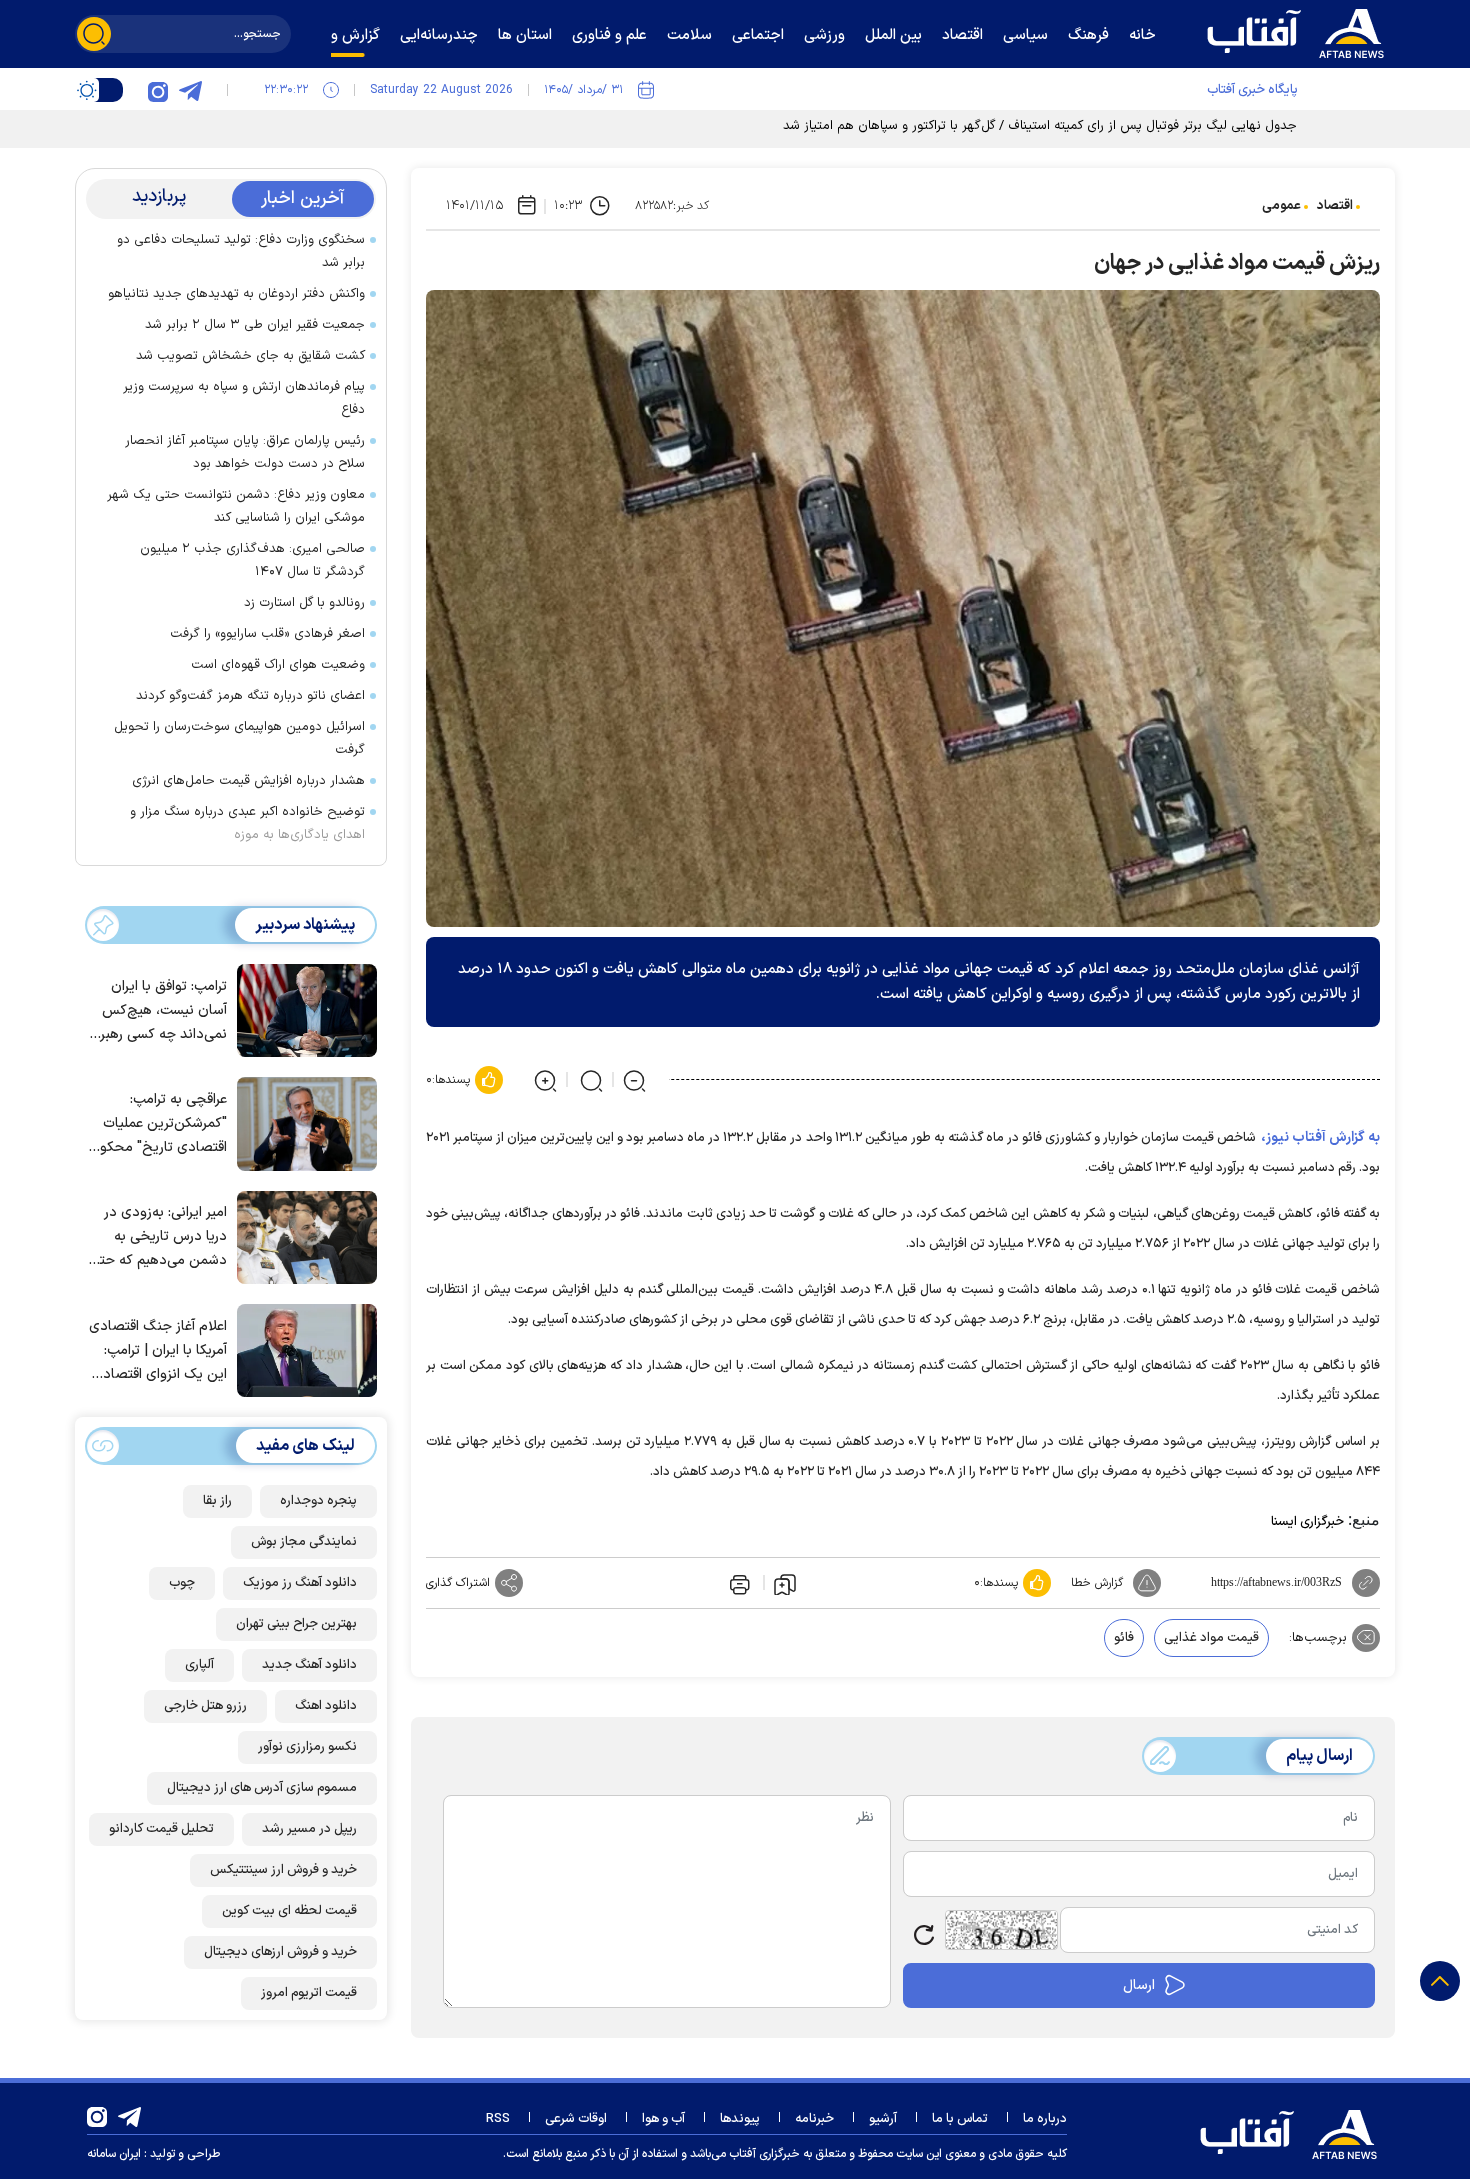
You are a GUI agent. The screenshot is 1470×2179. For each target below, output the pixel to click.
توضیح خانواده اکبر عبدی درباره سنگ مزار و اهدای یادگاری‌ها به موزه (247, 823)
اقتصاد (1335, 206)
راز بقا (217, 1501)
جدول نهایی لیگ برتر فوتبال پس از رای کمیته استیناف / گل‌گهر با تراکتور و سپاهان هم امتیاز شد (1040, 126)
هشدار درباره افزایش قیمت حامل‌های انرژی (248, 781)
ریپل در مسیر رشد (309, 1829)
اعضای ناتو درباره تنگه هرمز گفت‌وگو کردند (250, 696)
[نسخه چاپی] (738, 1583)
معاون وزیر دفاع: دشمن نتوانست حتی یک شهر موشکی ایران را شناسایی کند (236, 506)
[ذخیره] (785, 1583)
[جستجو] (94, 34)
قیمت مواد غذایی (1211, 1638)
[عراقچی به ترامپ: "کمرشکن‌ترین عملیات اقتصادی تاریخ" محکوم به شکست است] (302, 1122)
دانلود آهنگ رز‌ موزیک (300, 1583)
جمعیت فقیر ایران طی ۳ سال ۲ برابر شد (255, 325)
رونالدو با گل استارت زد (304, 603)
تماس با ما (960, 2119)
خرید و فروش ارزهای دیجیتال (280, 1952)
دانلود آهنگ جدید (309, 1665)
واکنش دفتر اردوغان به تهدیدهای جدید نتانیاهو (236, 294)
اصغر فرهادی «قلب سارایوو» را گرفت (267, 634)
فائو (1124, 1638)
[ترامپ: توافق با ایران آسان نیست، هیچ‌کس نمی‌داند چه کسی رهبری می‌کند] (302, 1009)
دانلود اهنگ (326, 1706)
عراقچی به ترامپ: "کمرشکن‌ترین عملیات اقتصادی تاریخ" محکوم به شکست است (159, 1124)
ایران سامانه (114, 2154)
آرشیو (883, 2119)
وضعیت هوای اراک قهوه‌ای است (278, 665)
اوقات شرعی (576, 2119)
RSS (498, 2119)
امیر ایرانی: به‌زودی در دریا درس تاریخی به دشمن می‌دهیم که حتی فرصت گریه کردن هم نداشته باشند (158, 1237)
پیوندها (740, 2119)
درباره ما (1045, 2119)
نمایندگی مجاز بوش (304, 1542)
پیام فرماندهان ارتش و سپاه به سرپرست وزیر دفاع (244, 398)
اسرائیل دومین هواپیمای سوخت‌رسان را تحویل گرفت (239, 738)
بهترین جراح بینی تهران (296, 1624)
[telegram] (190, 90)
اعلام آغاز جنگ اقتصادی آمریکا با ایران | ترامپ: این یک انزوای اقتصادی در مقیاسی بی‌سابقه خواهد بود (158, 1351)
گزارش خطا (1097, 1583)
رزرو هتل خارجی (205, 1706)
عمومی (1281, 206)
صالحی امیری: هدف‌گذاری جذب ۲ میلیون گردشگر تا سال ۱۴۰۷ (252, 560)
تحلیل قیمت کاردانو (161, 1829)
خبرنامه (814, 2119)
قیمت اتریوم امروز (309, 1993)
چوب (182, 1583)
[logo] (1300, 31)
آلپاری (199, 1665)
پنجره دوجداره (318, 1501)
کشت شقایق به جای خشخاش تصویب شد (250, 356)
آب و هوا (663, 2119)
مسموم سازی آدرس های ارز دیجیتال (262, 1788)
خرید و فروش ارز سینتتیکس (283, 1870)
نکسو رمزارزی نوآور (307, 1747)
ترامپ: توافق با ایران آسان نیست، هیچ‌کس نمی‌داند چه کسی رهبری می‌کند (158, 1011)
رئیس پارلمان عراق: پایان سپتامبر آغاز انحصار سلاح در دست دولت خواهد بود (245, 452)
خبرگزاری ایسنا (1307, 1522)
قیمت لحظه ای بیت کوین (289, 1911)
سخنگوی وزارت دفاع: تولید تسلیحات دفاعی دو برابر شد (241, 251)
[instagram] (158, 90)
